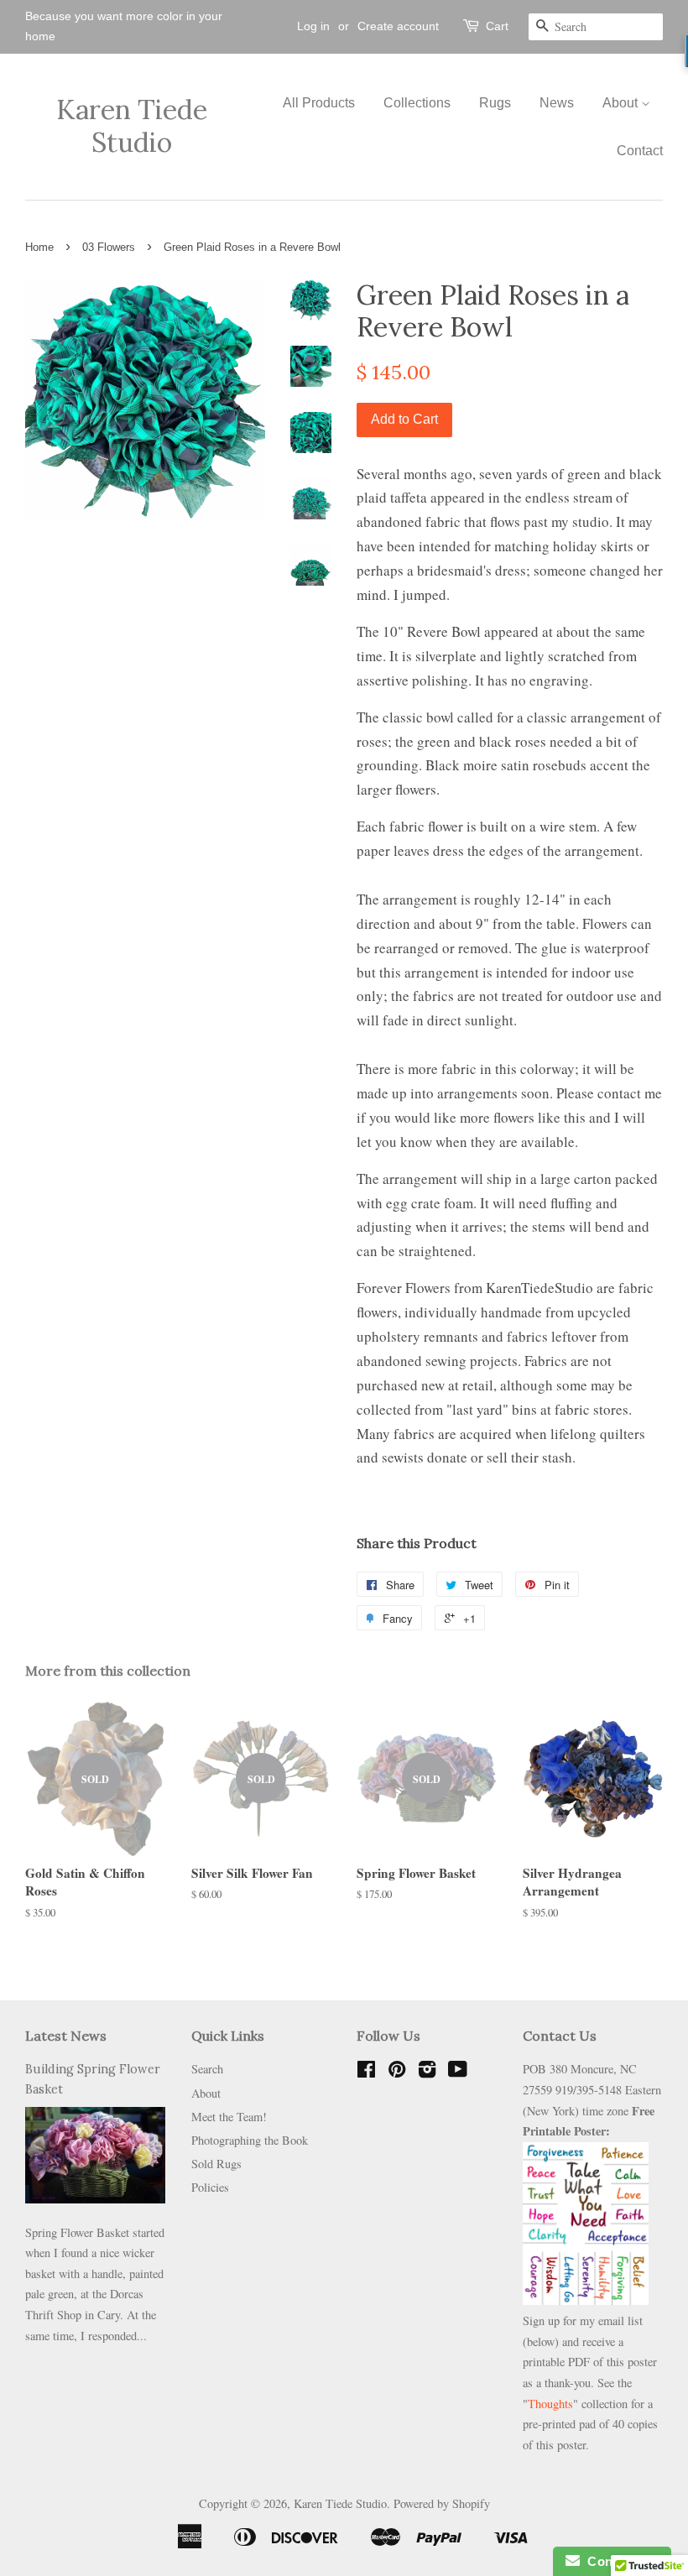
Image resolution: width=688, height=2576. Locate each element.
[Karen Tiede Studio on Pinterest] (397, 2072)
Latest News (66, 2036)
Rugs (495, 103)
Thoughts (550, 2404)
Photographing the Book (250, 2140)
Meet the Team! (229, 2117)
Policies (210, 2187)
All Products (319, 103)
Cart (497, 26)
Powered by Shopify (442, 2503)
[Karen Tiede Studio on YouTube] (458, 2072)
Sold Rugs (216, 2164)
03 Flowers (109, 247)
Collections (417, 103)
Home (39, 247)
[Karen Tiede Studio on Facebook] (366, 2072)
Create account (398, 26)
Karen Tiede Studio (132, 126)
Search (207, 2069)
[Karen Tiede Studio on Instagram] (427, 2072)
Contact (640, 151)
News (557, 103)
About (622, 103)
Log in (313, 26)
